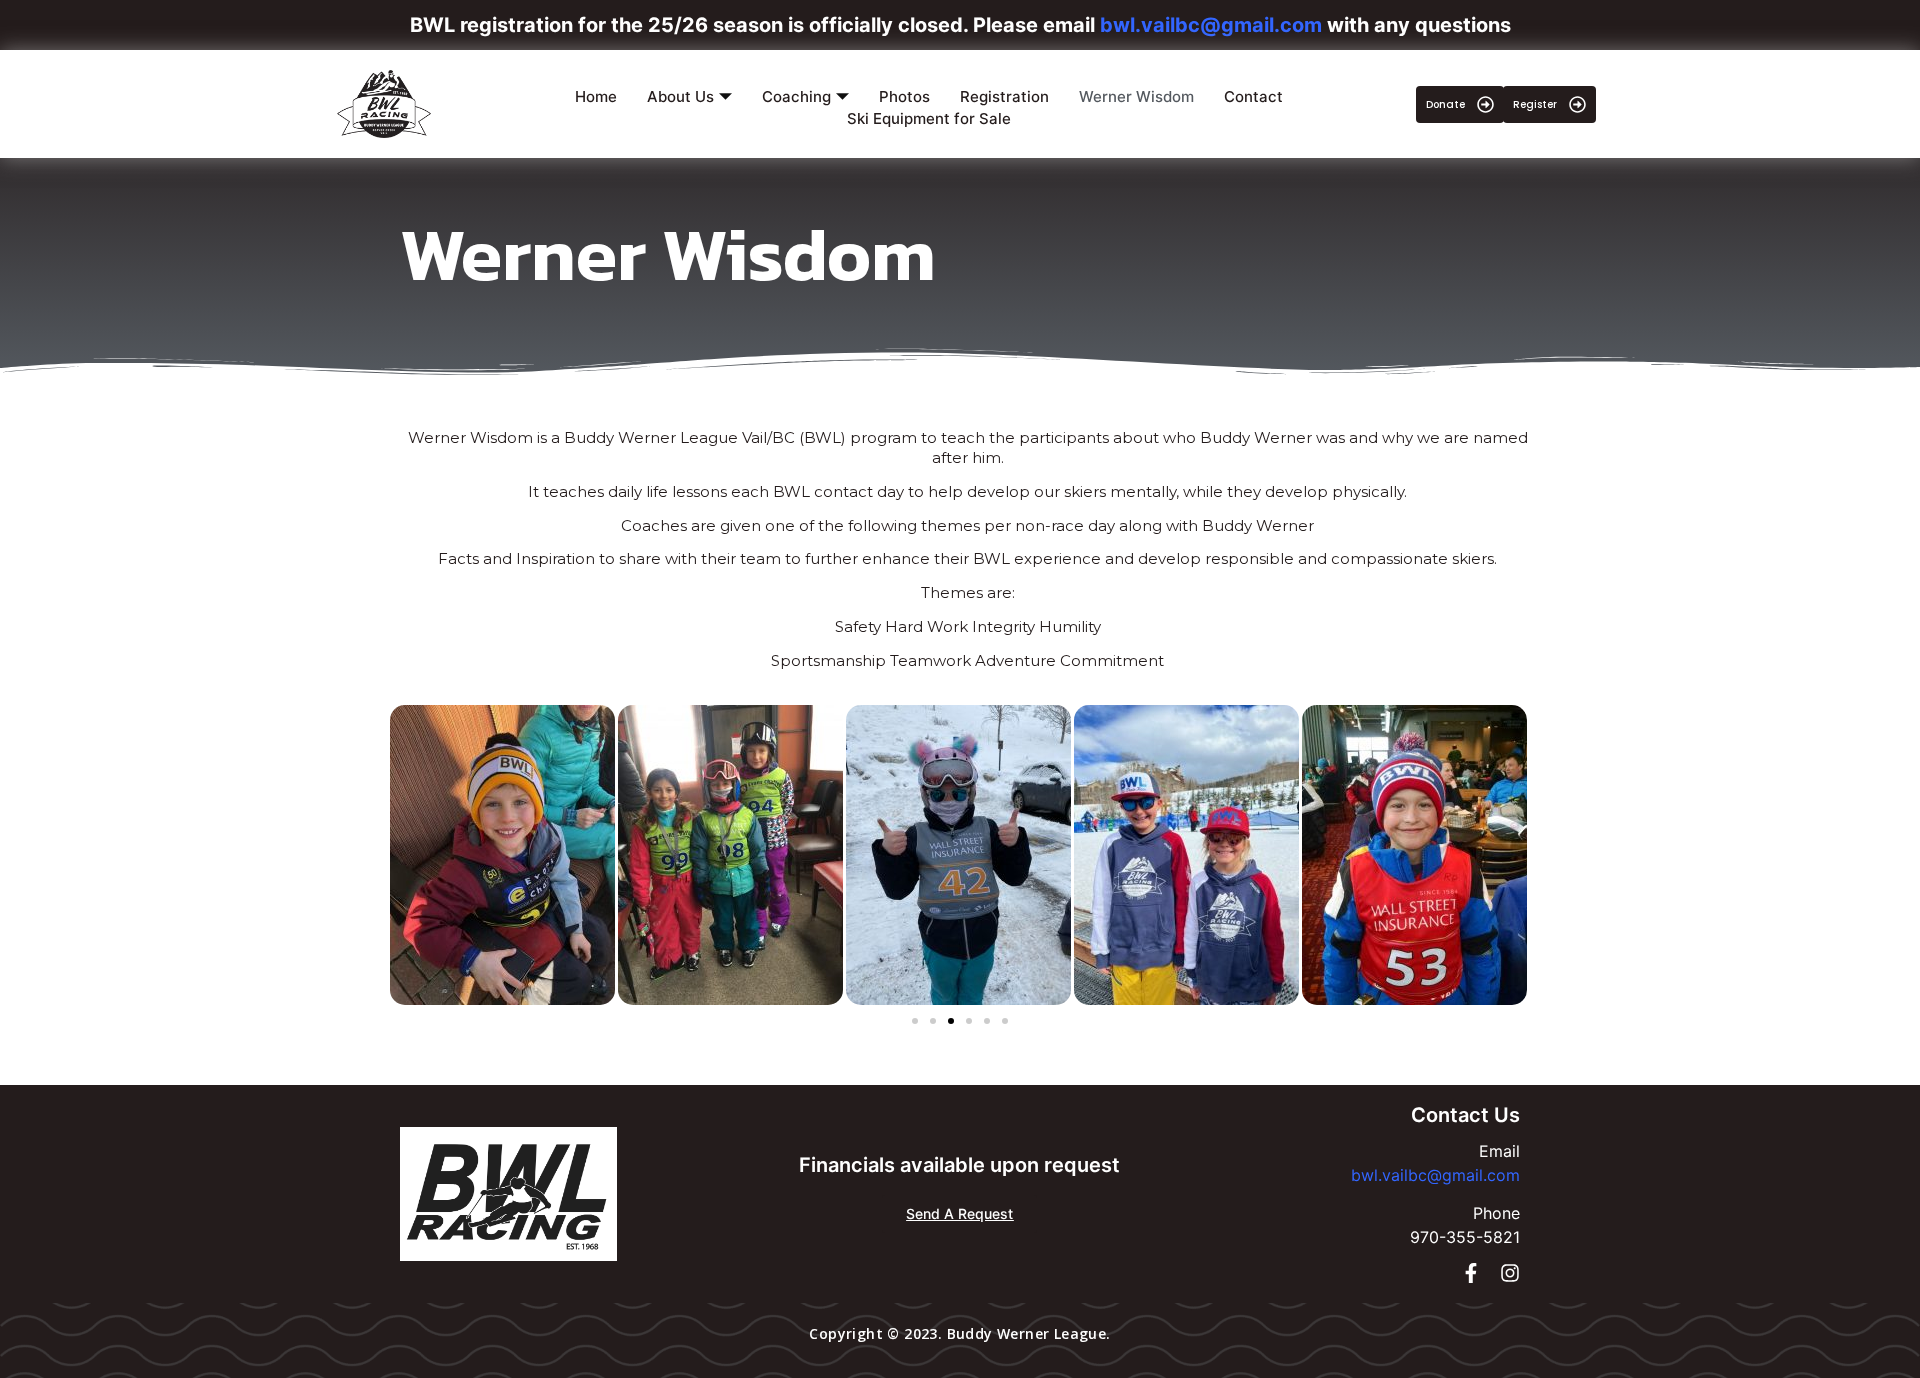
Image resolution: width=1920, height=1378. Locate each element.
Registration (1004, 96)
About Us (680, 96)
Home (596, 96)
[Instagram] (1510, 1273)
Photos (904, 96)
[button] (915, 1021)
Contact (1253, 96)
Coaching (796, 96)
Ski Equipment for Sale (929, 118)
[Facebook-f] (1471, 1273)
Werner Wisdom (1136, 96)
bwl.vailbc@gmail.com (1435, 1175)
